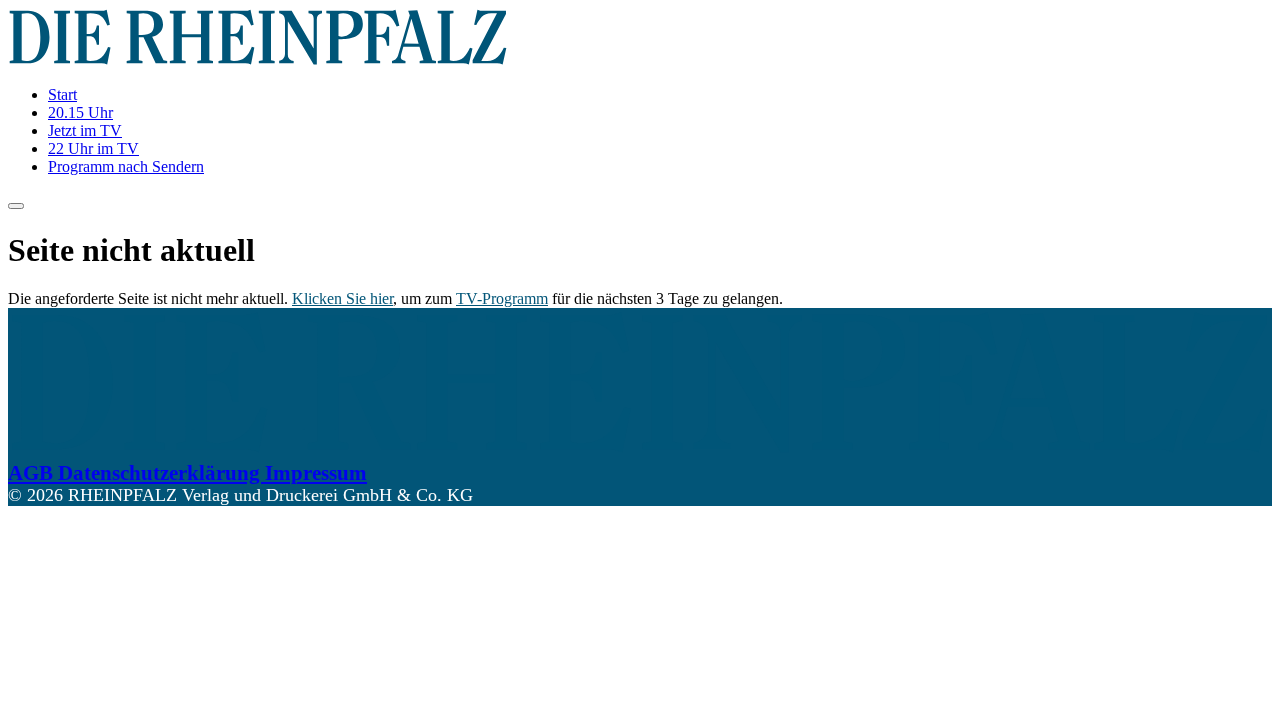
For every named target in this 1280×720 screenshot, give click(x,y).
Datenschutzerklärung (161, 472)
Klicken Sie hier (342, 298)
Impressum (316, 472)
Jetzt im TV (85, 130)
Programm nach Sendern (126, 166)
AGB (33, 472)
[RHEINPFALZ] (258, 60)
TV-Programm (502, 298)
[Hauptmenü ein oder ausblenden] (16, 206)
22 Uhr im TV (93, 148)
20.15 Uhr (80, 112)
